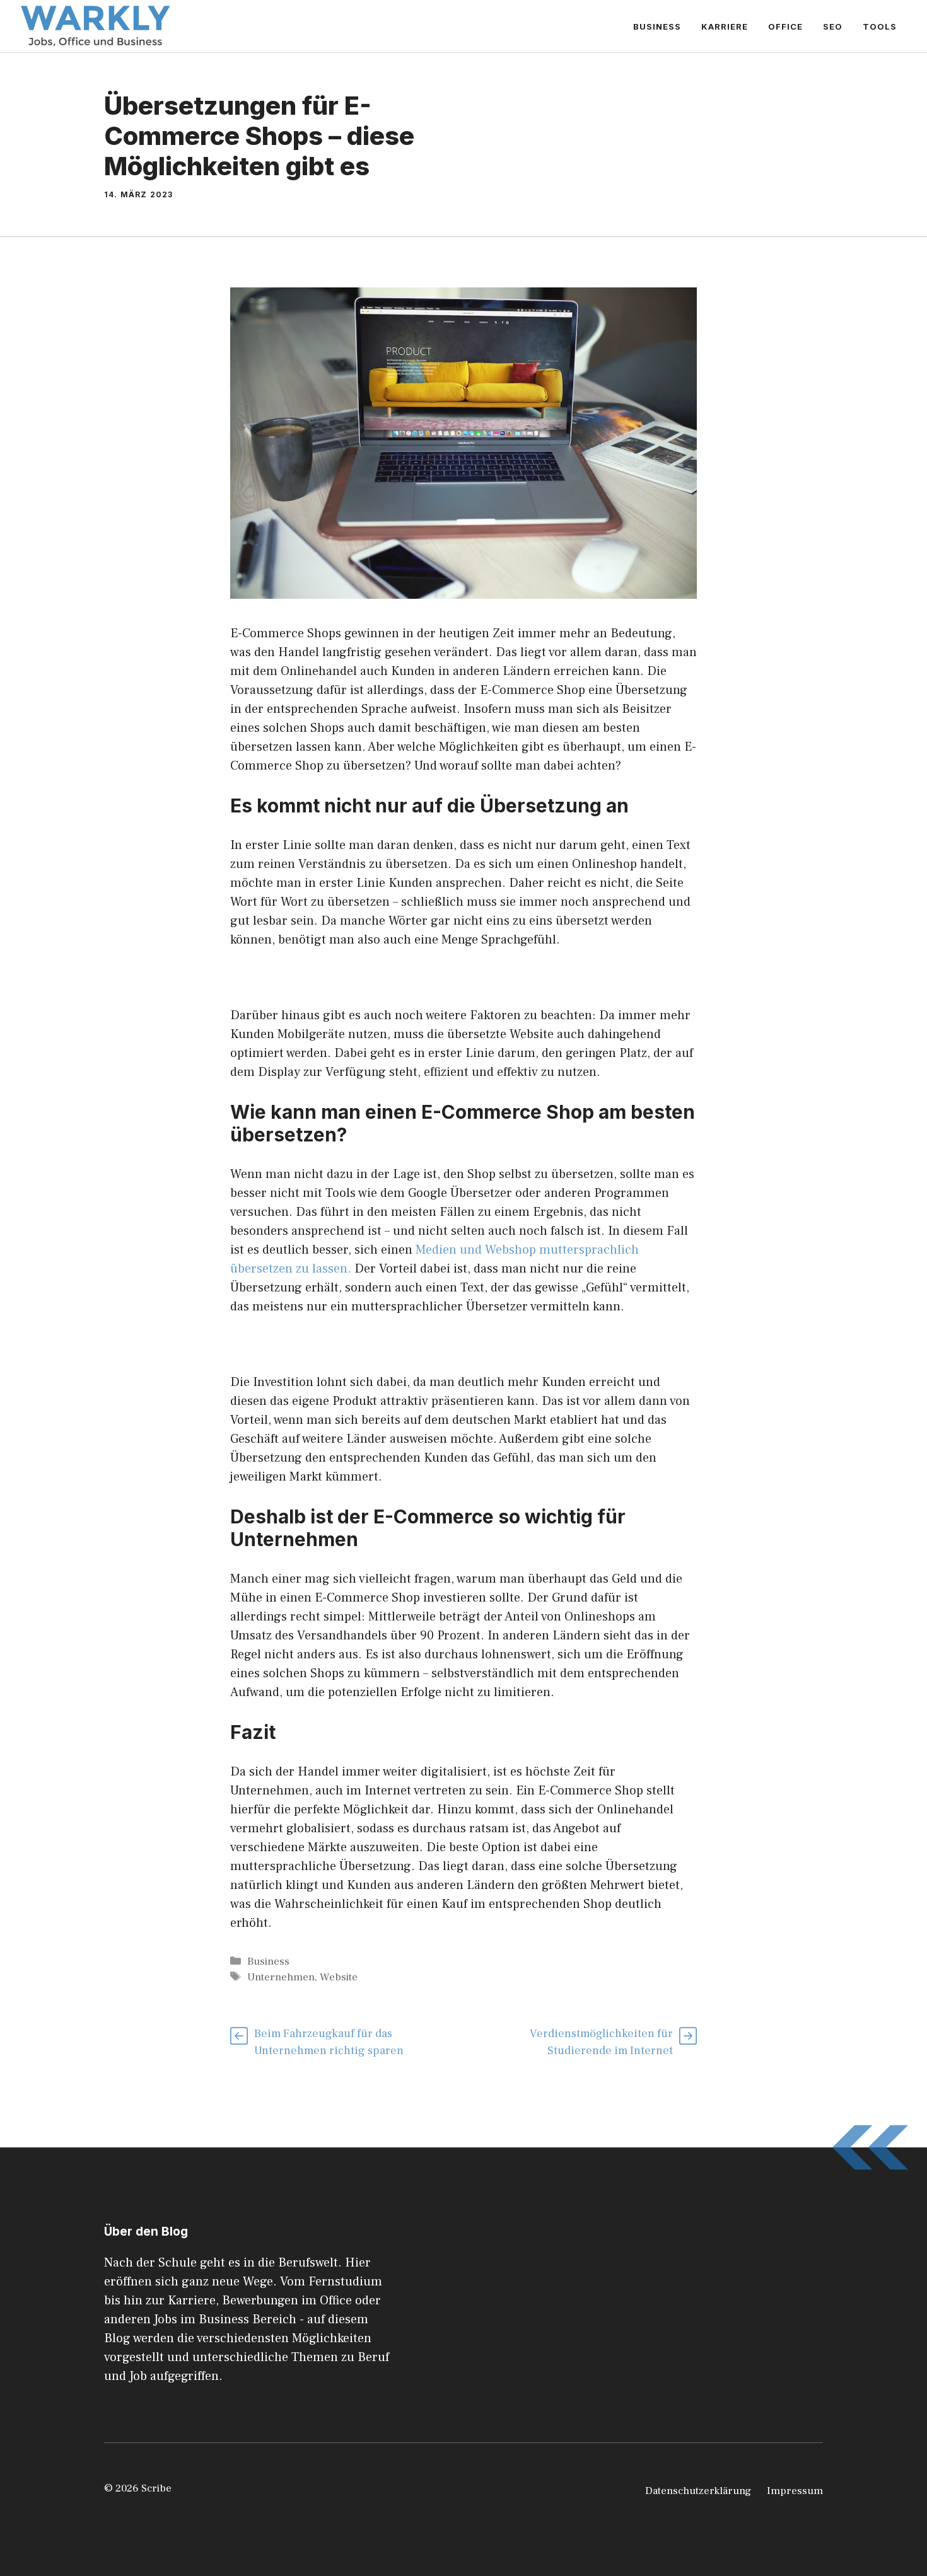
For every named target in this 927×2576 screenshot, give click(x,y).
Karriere (725, 26)
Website (339, 1977)
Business (657, 26)
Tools (880, 26)
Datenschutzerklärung (698, 2491)
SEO (833, 26)
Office (785, 26)
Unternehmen (281, 1977)
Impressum (795, 2491)
